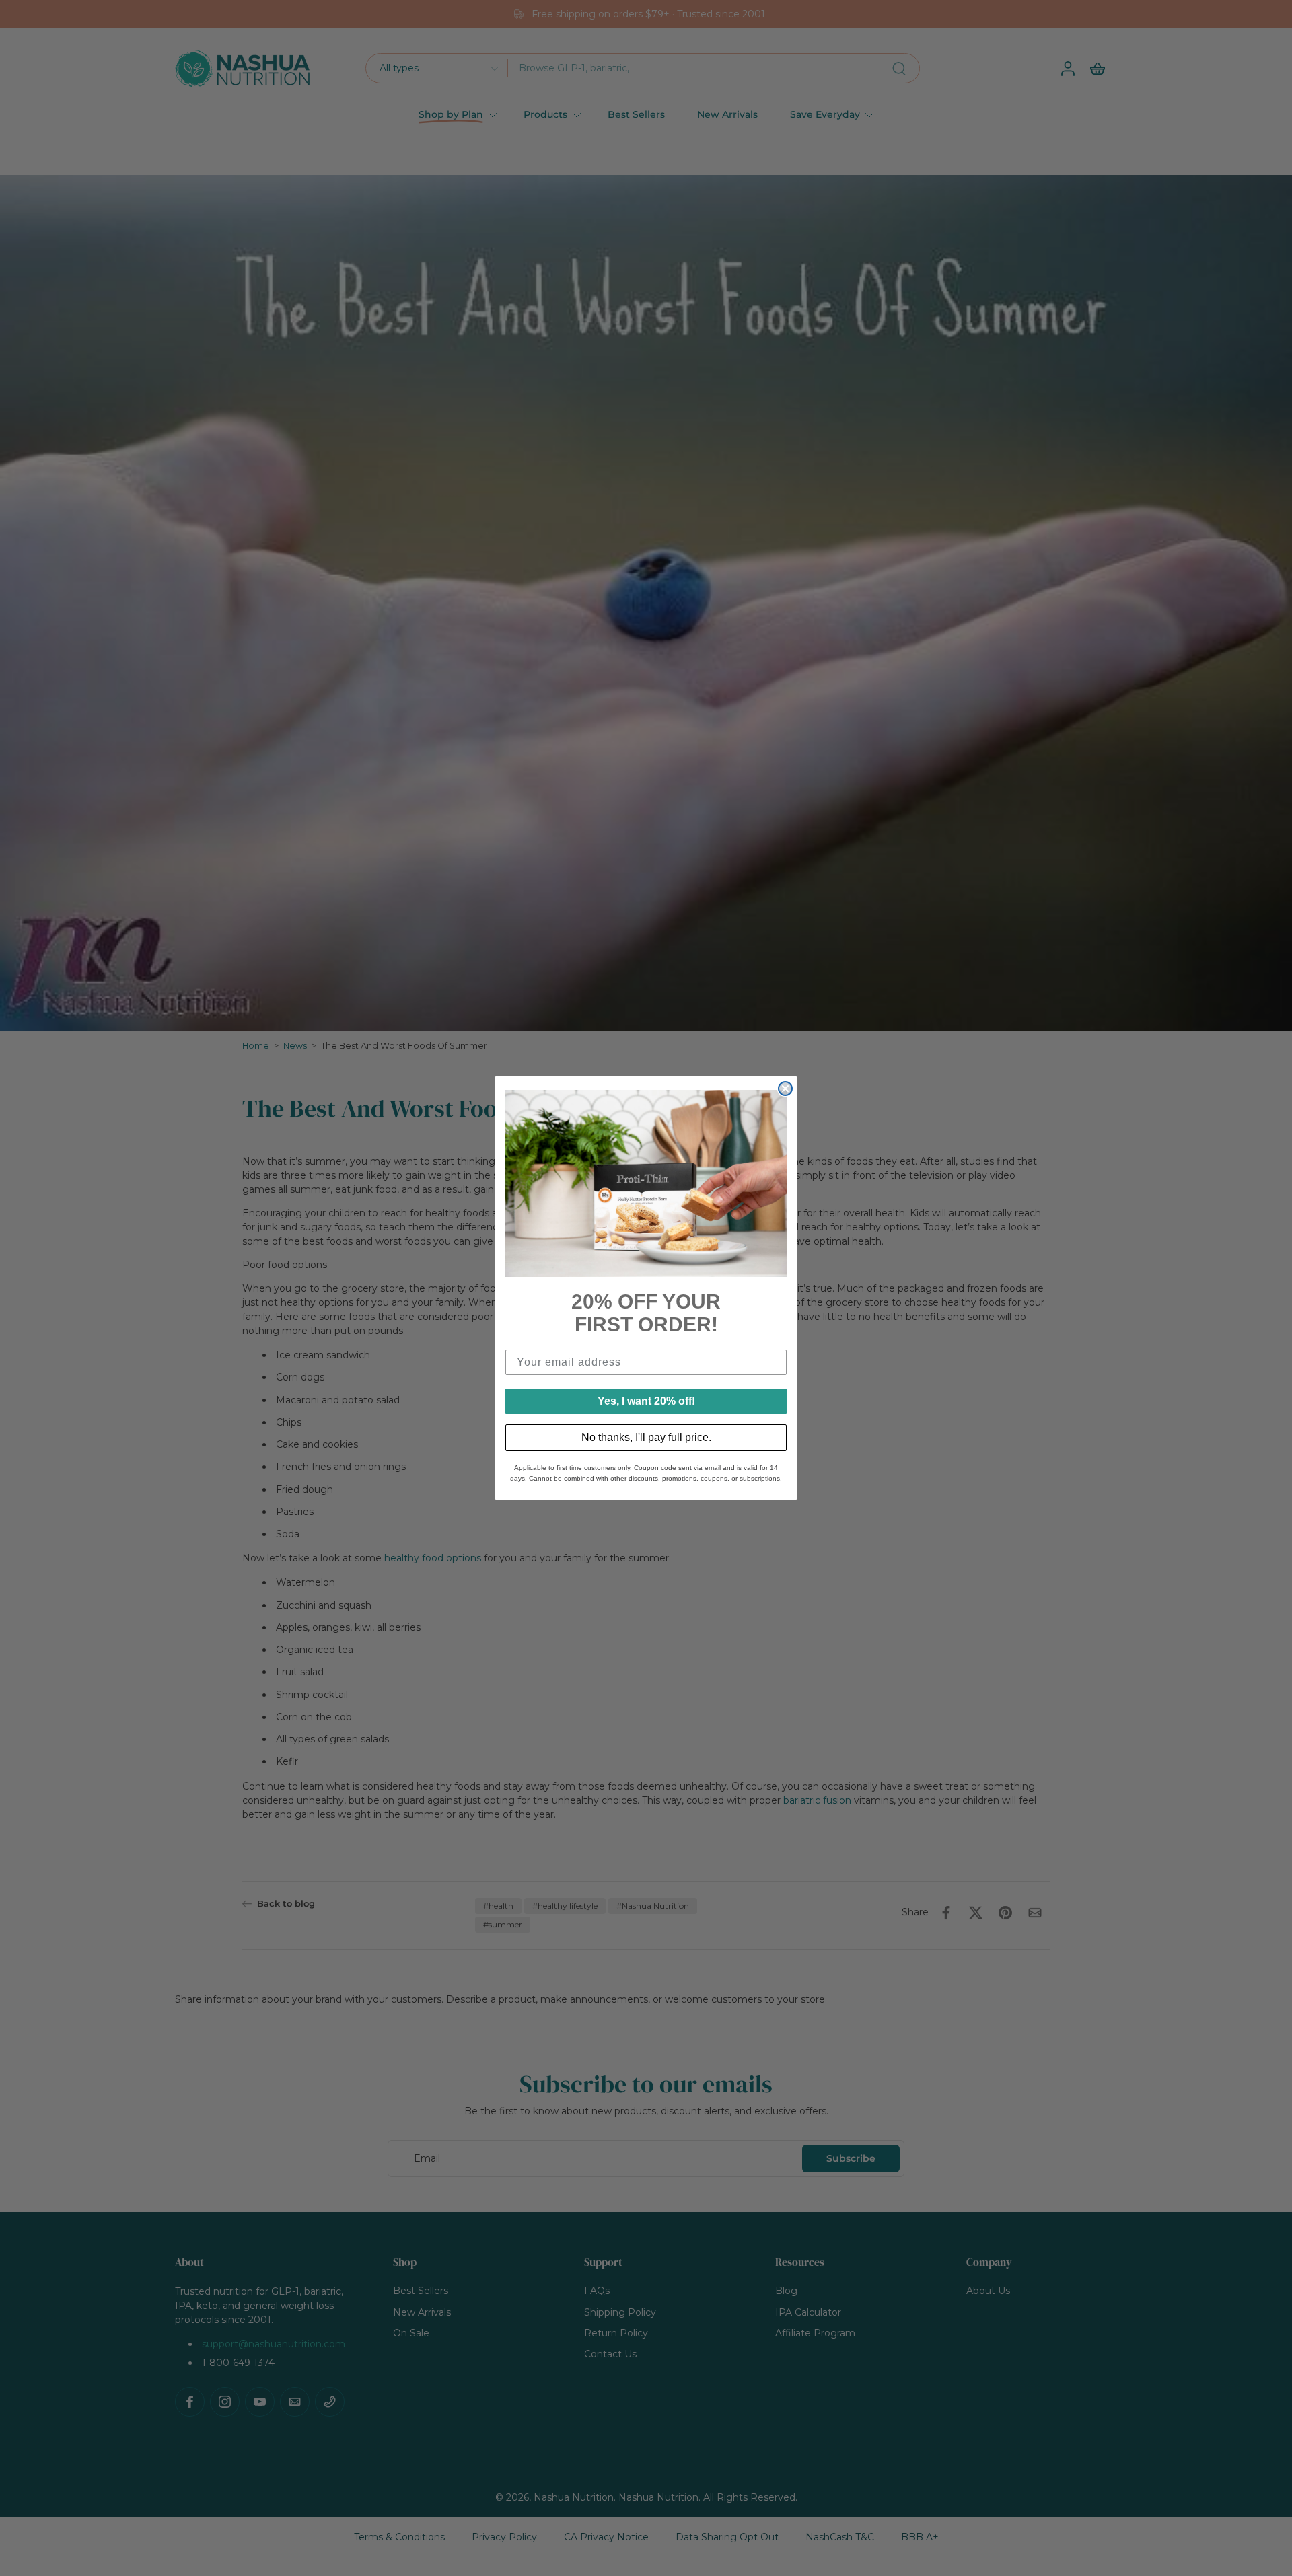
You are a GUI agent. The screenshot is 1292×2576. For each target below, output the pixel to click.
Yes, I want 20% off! (646, 1401)
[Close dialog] (785, 1089)
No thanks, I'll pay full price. (646, 1437)
